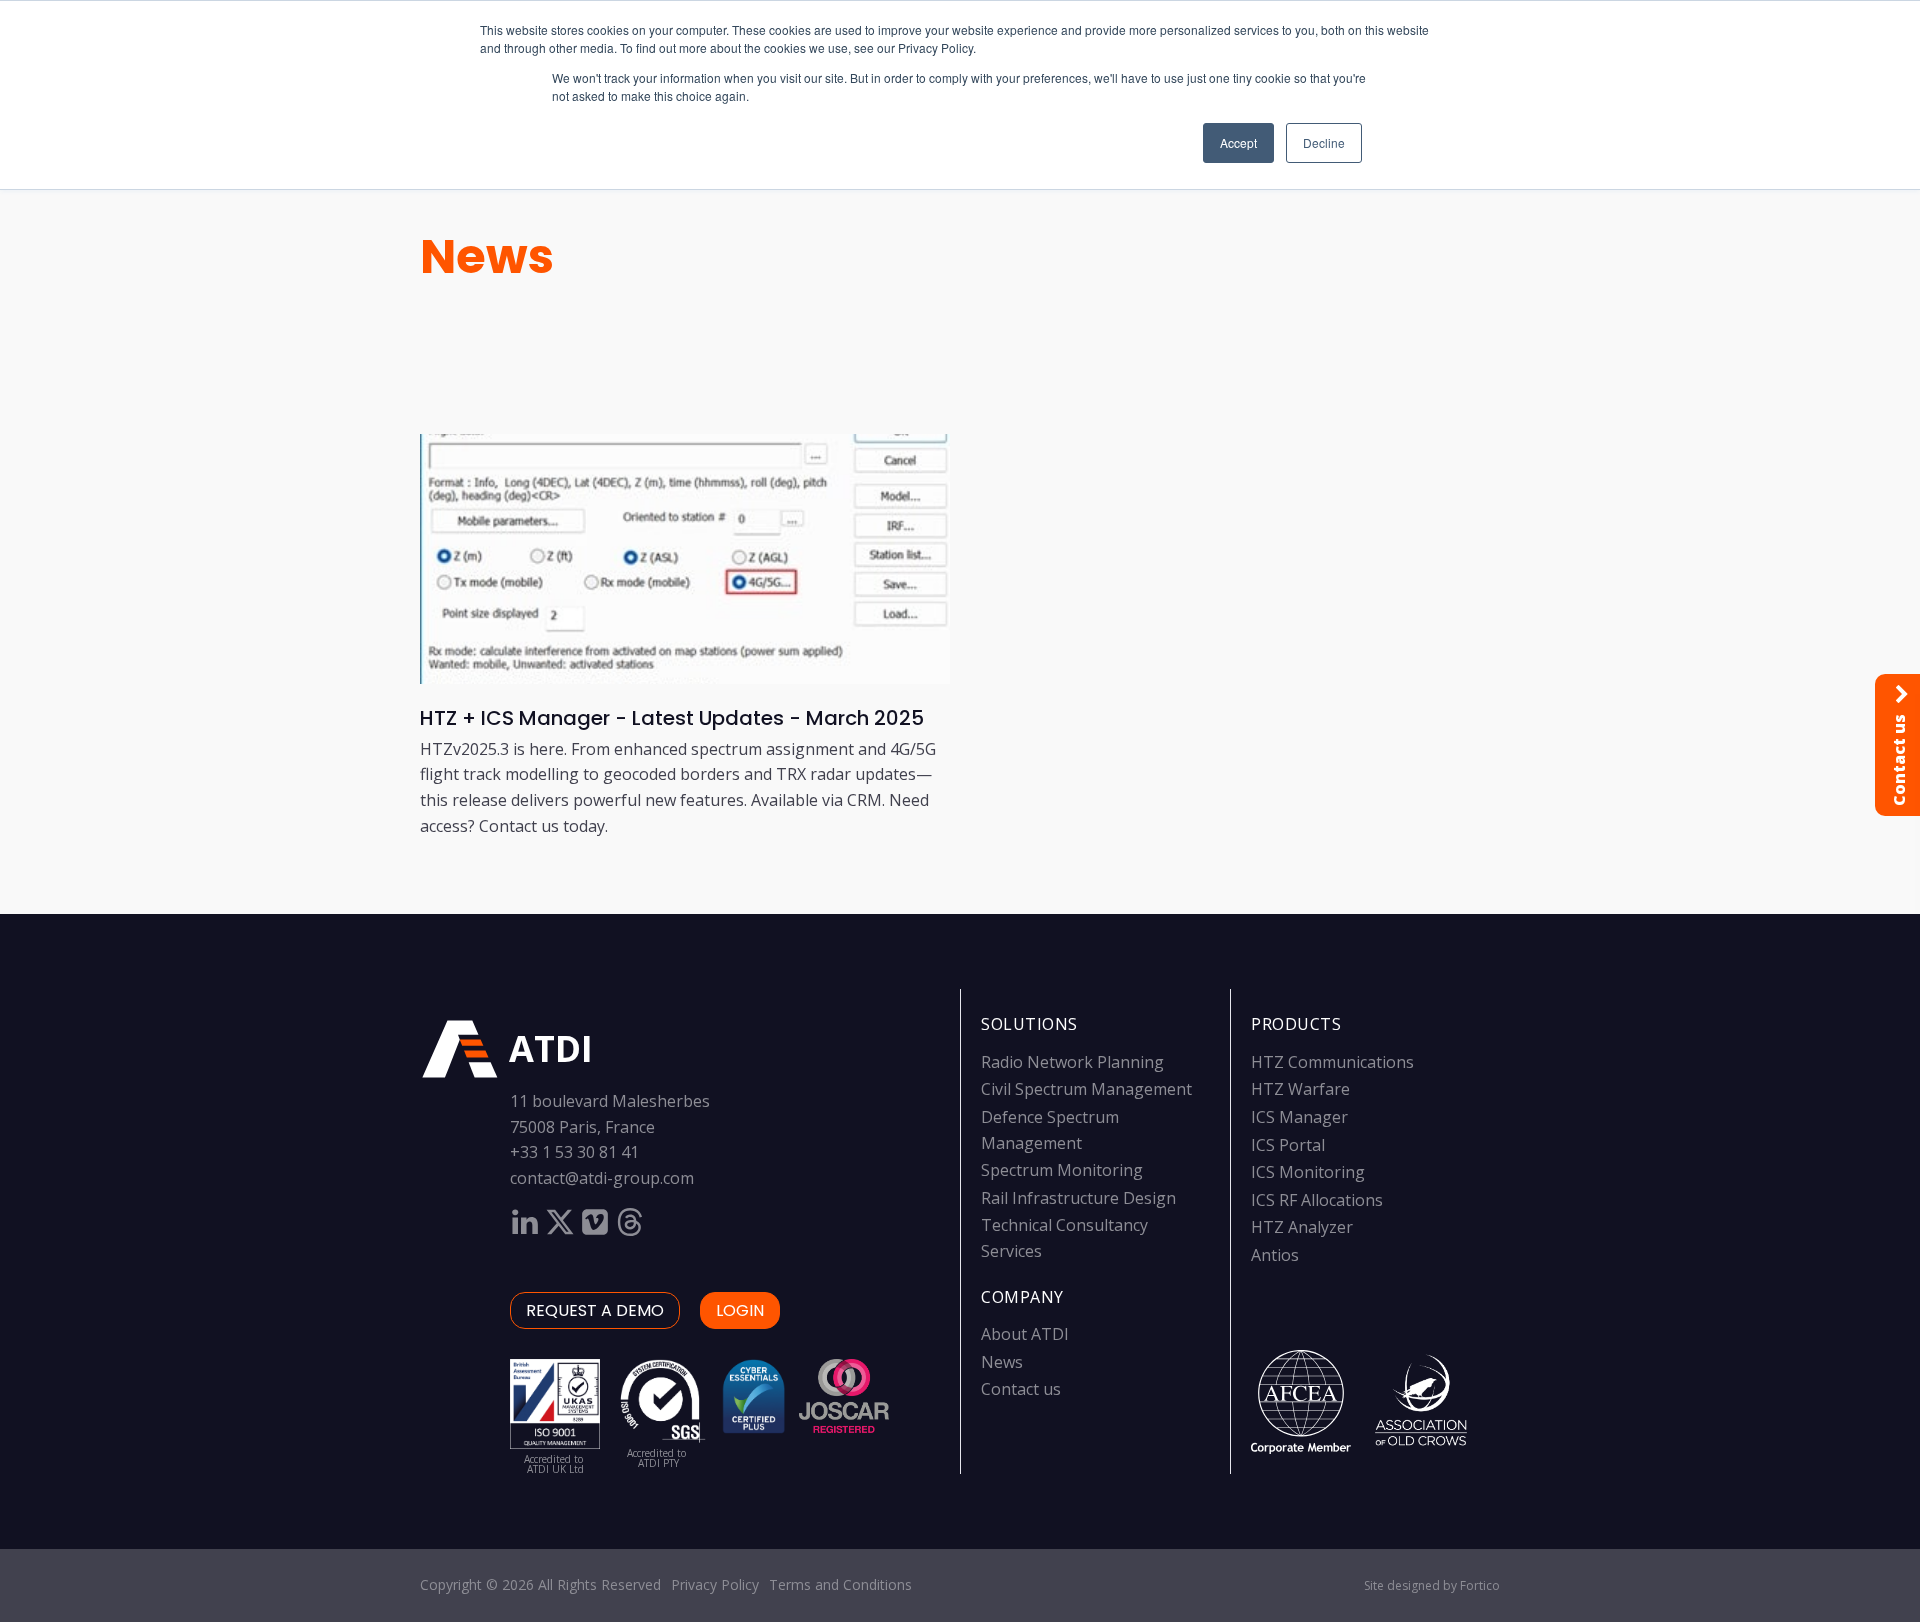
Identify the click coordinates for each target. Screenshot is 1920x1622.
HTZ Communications (1332, 1062)
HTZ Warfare (1300, 1089)
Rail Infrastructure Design (1078, 1198)
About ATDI (1025, 1334)
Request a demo (595, 1310)
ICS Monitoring (1308, 1172)
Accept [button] (1238, 142)
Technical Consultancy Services (1064, 1238)
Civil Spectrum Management (1086, 1089)
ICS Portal (1288, 1145)
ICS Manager (1299, 1117)
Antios (1275, 1255)
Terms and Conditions (840, 1584)
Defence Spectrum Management (1050, 1130)
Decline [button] (1324, 142)
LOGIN (740, 1310)
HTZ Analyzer (1302, 1227)
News (487, 256)
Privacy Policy (715, 1584)
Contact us (1021, 1389)
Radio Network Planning (1072, 1062)
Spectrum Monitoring (1062, 1170)
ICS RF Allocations (1317, 1200)
